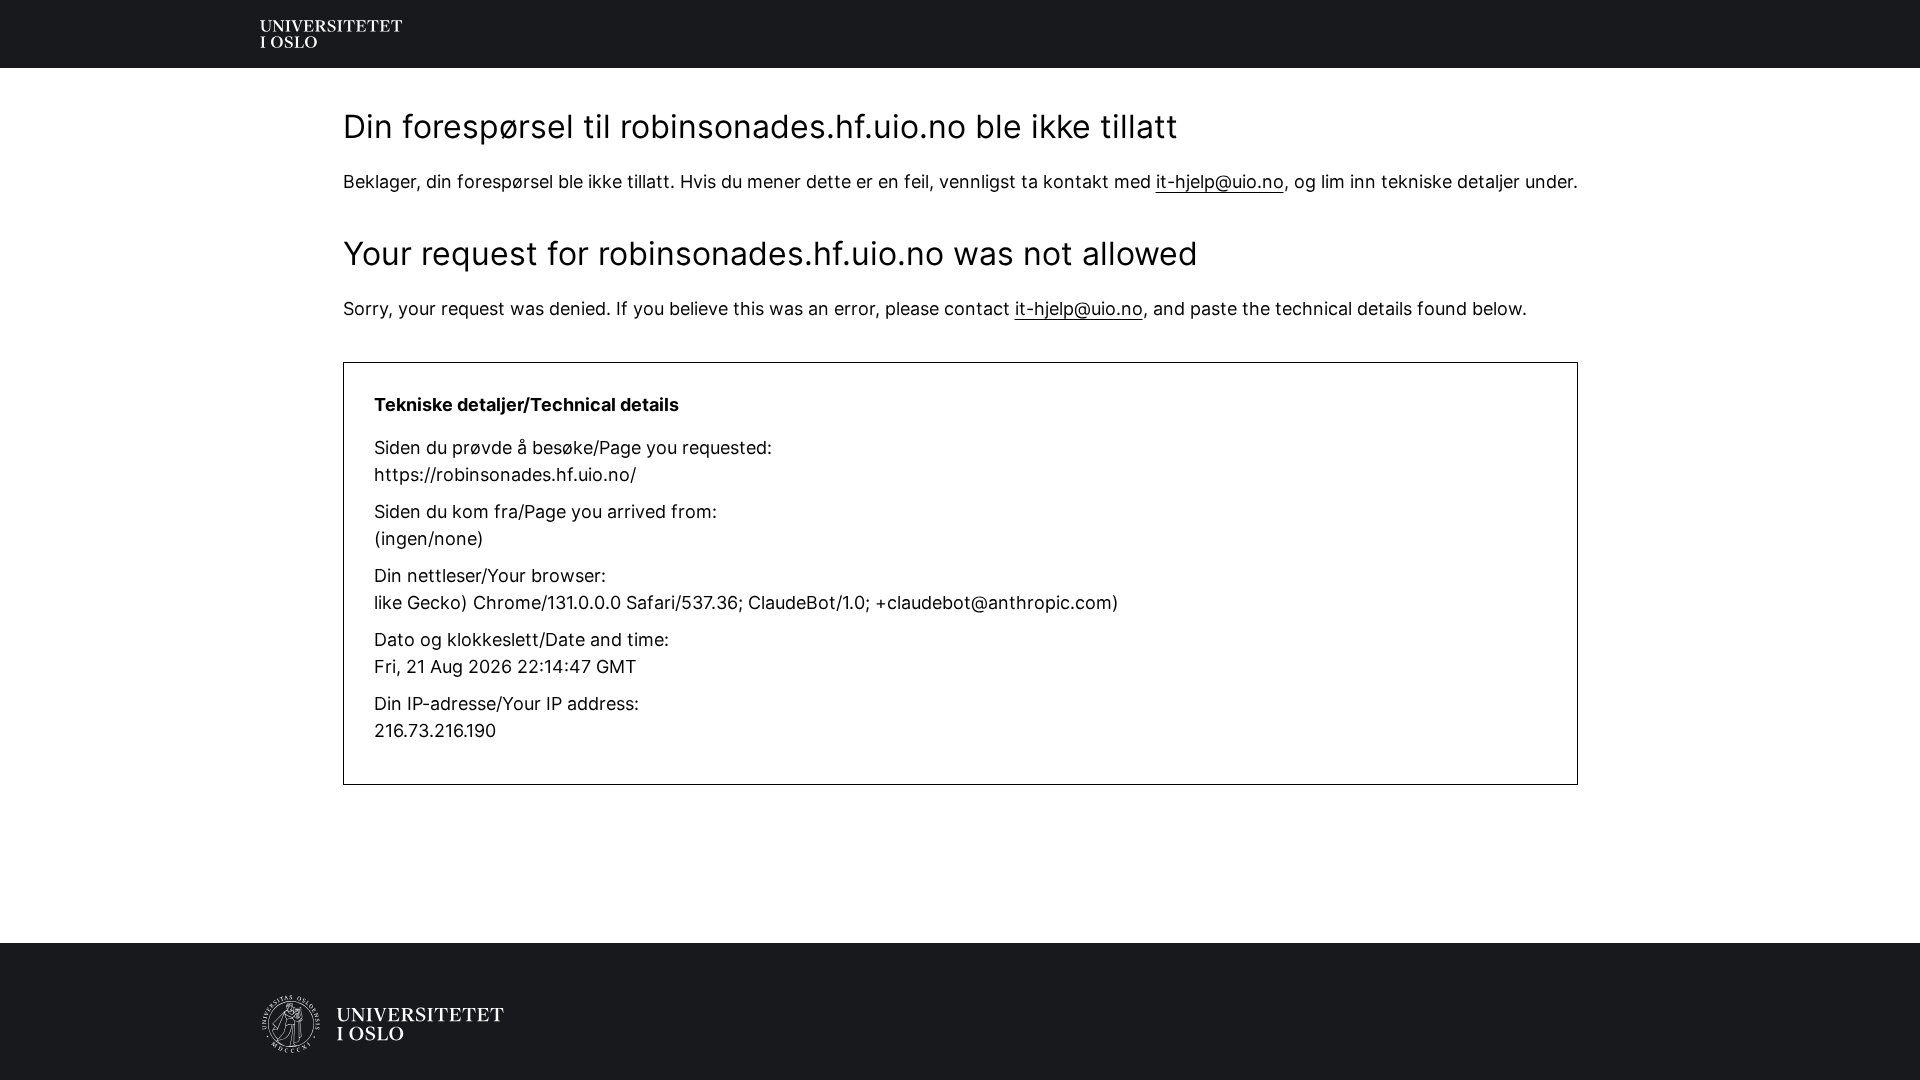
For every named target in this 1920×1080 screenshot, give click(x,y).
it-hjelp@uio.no (1220, 181)
